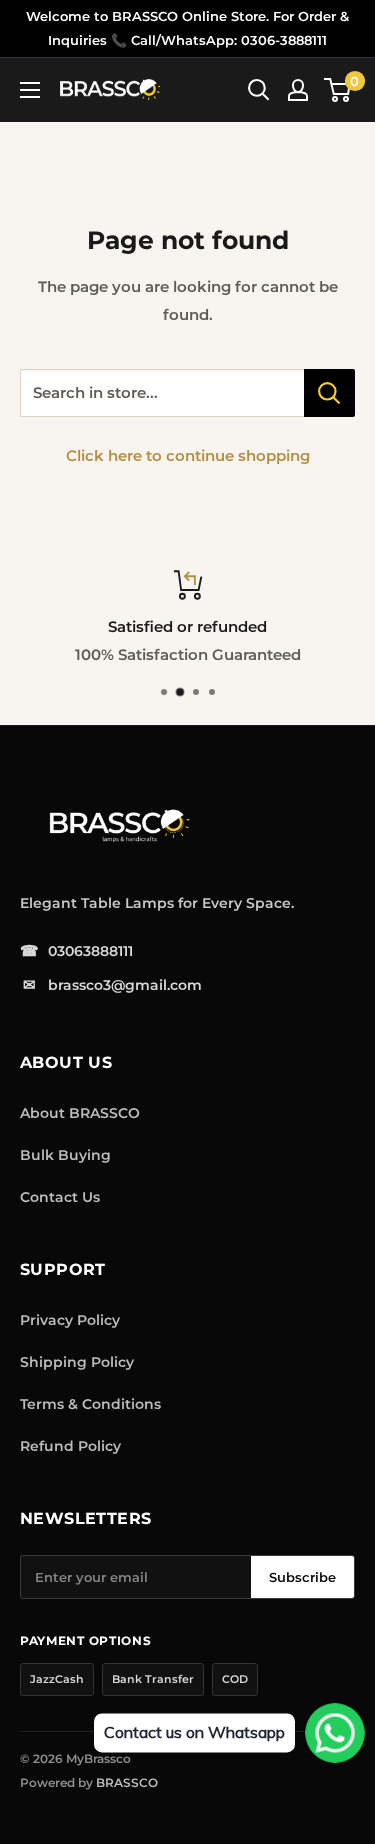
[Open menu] (30, 90)
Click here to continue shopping (188, 455)
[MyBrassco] (170, 826)
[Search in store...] (329, 393)
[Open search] (259, 90)
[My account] (298, 90)
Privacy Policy (70, 1320)
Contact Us (60, 1197)
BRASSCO (127, 1782)
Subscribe (302, 1577)
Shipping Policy (77, 1362)
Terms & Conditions (90, 1404)
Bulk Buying (65, 1155)
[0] (338, 90)
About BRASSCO (80, 1113)
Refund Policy (70, 1446)
